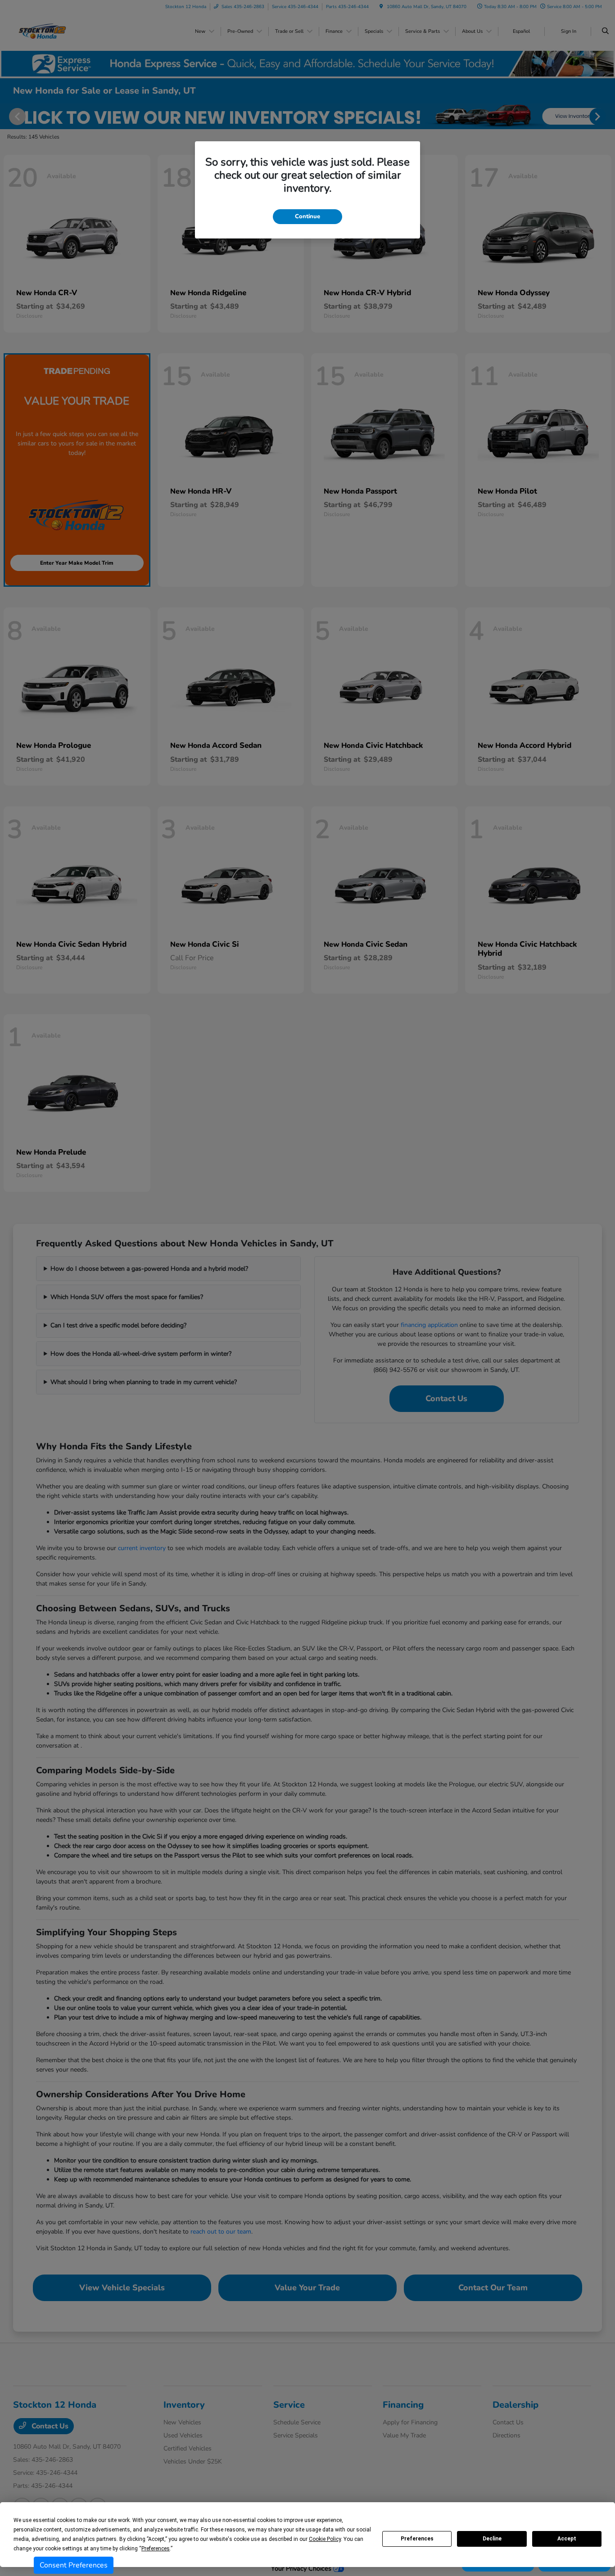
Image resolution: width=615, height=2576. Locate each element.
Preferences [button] (156, 2549)
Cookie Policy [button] (325, 2539)
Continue (307, 216)
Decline (492, 2539)
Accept (567, 2539)
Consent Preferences (74, 2565)
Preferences (417, 2539)
